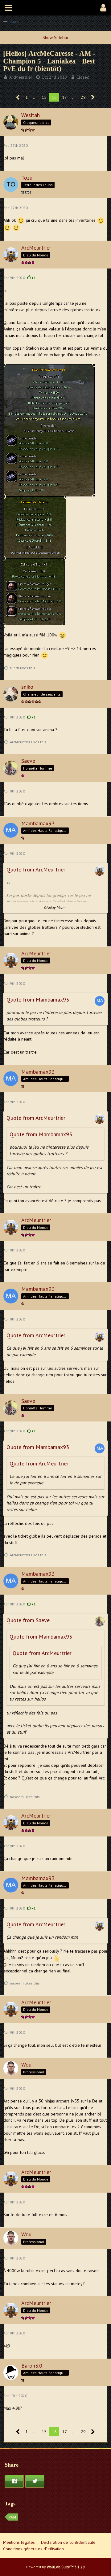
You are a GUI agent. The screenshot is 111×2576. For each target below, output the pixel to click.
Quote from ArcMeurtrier (36, 869)
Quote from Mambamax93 (38, 1000)
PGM (12, 2517)
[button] (8, 8)
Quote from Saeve (28, 1620)
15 (44, 97)
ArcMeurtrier (21, 77)
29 (83, 97)
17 (64, 97)
